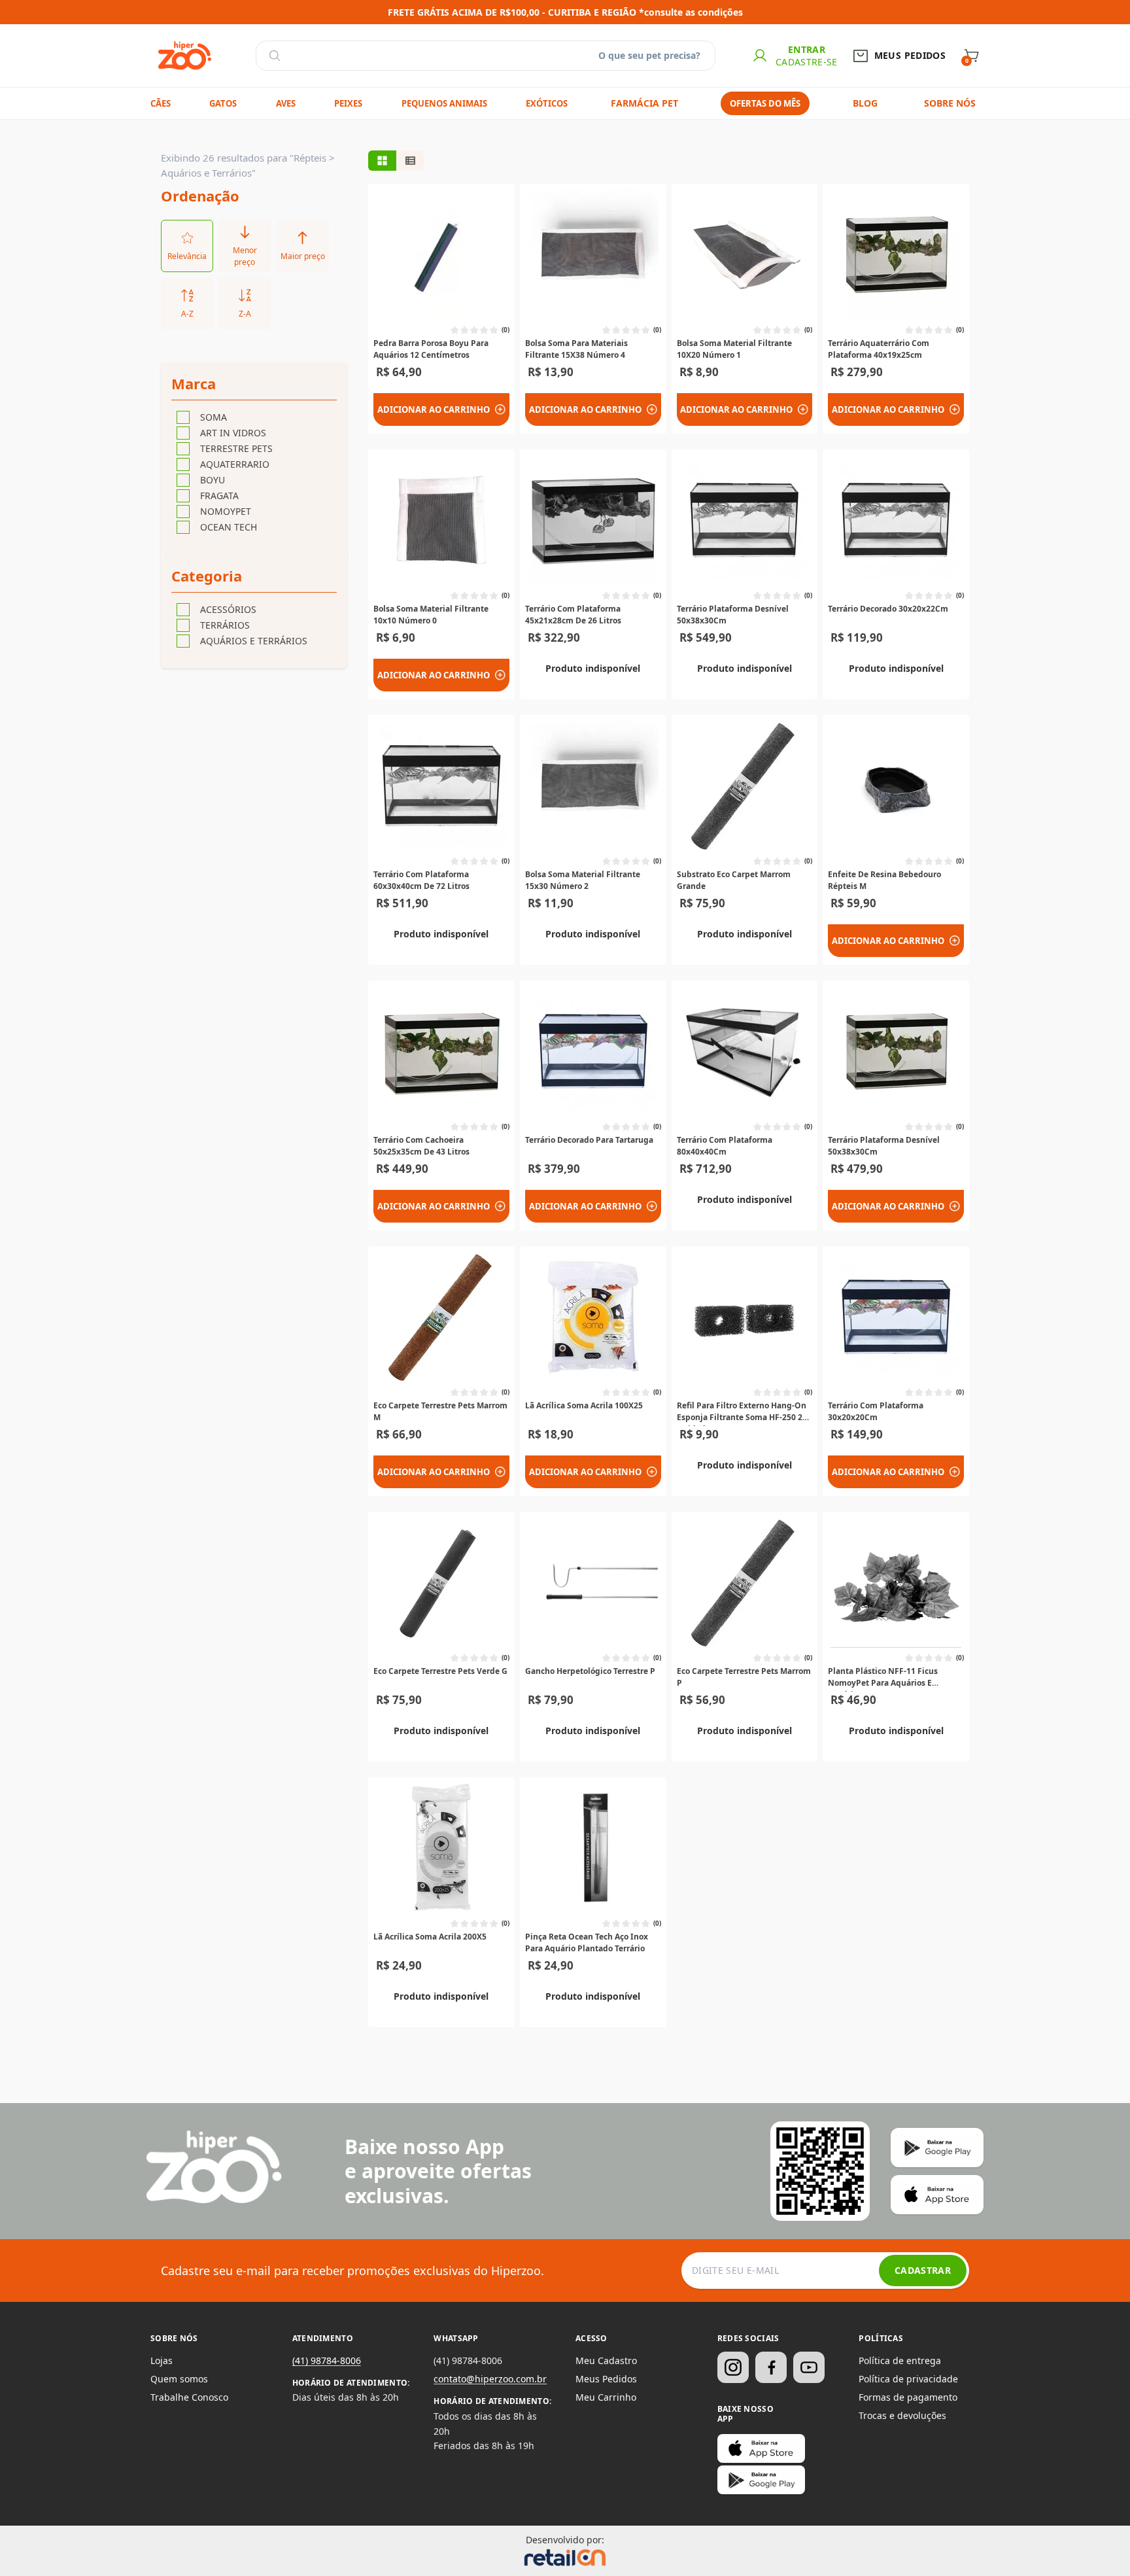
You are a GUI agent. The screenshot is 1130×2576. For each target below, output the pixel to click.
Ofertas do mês (765, 103)
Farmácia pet (644, 103)
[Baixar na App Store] (761, 2448)
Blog (865, 103)
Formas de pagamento (908, 2397)
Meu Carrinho (606, 2397)
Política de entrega (900, 2360)
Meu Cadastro (606, 2360)
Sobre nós (950, 103)
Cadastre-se (807, 62)
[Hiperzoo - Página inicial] (185, 56)
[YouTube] (809, 2367)
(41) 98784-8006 (327, 2360)
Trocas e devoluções (902, 2415)
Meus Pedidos (606, 2379)
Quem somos (179, 2379)
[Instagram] (733, 2367)
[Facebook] (771, 2367)
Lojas (162, 2360)
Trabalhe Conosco (189, 2397)
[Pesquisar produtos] (275, 56)
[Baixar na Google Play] (761, 2480)
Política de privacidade (908, 2379)
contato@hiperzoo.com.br (490, 2379)
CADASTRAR (923, 2270)
